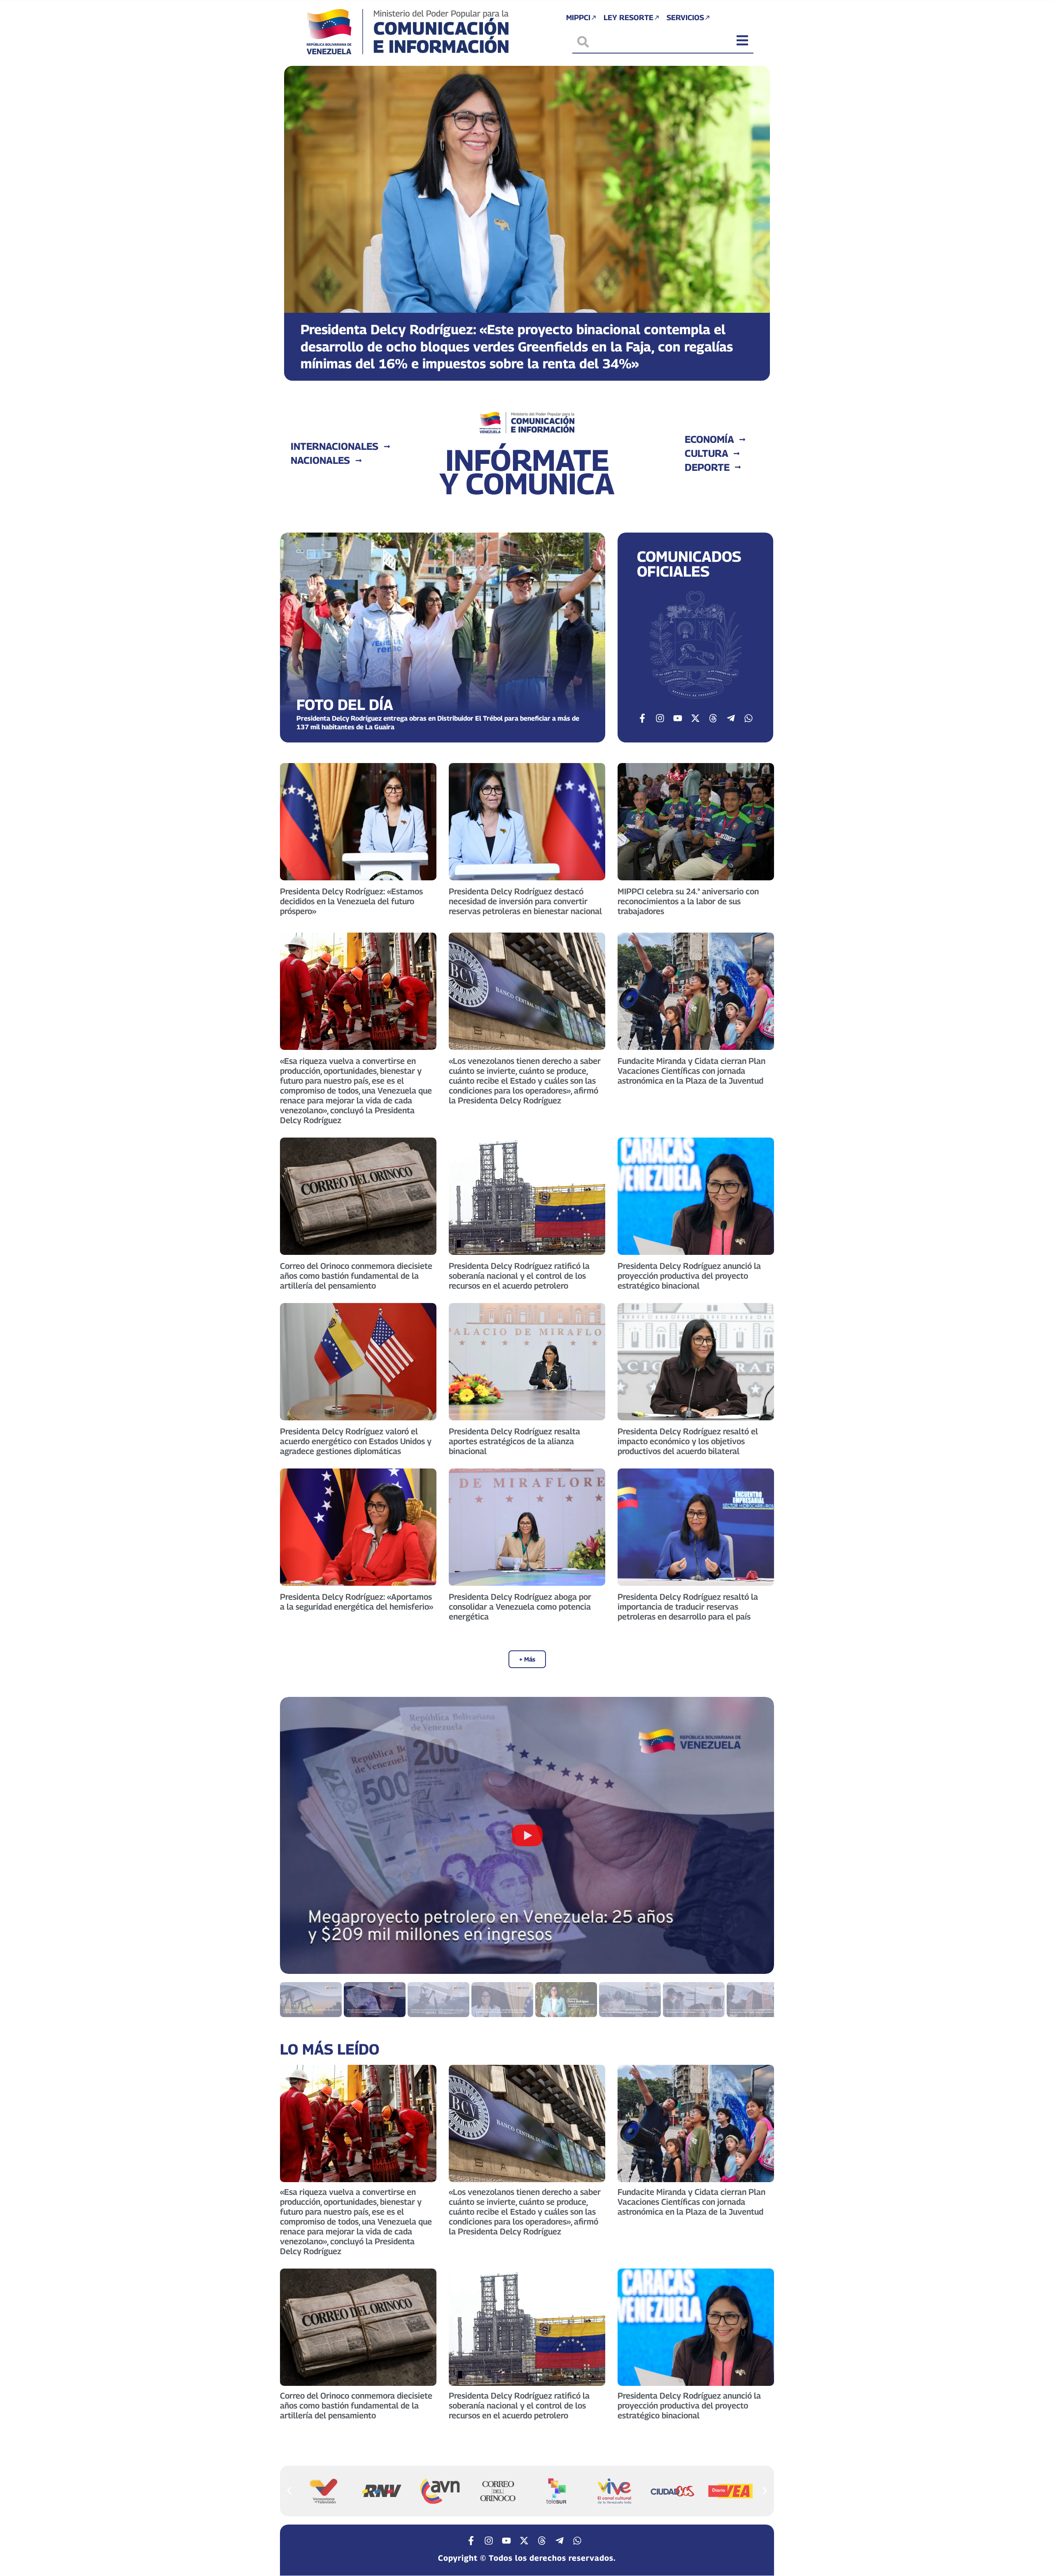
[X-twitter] (695, 718)
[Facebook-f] (642, 718)
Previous (296, 1835)
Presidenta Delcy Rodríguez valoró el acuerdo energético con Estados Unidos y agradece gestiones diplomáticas (356, 1441)
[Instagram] (660, 718)
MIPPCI (578, 17)
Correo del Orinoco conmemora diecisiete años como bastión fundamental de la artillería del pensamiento (356, 1276)
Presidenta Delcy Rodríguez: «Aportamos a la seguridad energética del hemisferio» (357, 1602)
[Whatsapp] (749, 718)
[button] (297, 217)
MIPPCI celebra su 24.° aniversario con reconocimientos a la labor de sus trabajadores (688, 901)
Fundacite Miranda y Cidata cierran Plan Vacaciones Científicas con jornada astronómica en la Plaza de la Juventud (691, 1071)
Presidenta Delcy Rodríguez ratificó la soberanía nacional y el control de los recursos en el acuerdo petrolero (519, 1276)
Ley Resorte (628, 17)
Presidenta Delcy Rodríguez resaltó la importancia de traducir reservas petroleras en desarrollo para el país (688, 1607)
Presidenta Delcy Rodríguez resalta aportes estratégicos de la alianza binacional (514, 1441)
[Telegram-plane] (731, 718)
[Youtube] (678, 718)
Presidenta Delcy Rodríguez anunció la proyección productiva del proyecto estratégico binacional (689, 1276)
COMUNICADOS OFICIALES (689, 564)
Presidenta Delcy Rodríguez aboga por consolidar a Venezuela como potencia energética (520, 1607)
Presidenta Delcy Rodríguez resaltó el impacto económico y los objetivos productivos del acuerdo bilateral (688, 1441)
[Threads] (713, 718)
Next (758, 1835)
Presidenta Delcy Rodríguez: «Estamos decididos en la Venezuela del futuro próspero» (351, 901)
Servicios (685, 17)
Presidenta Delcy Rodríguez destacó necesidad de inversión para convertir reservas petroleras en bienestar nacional (525, 901)
